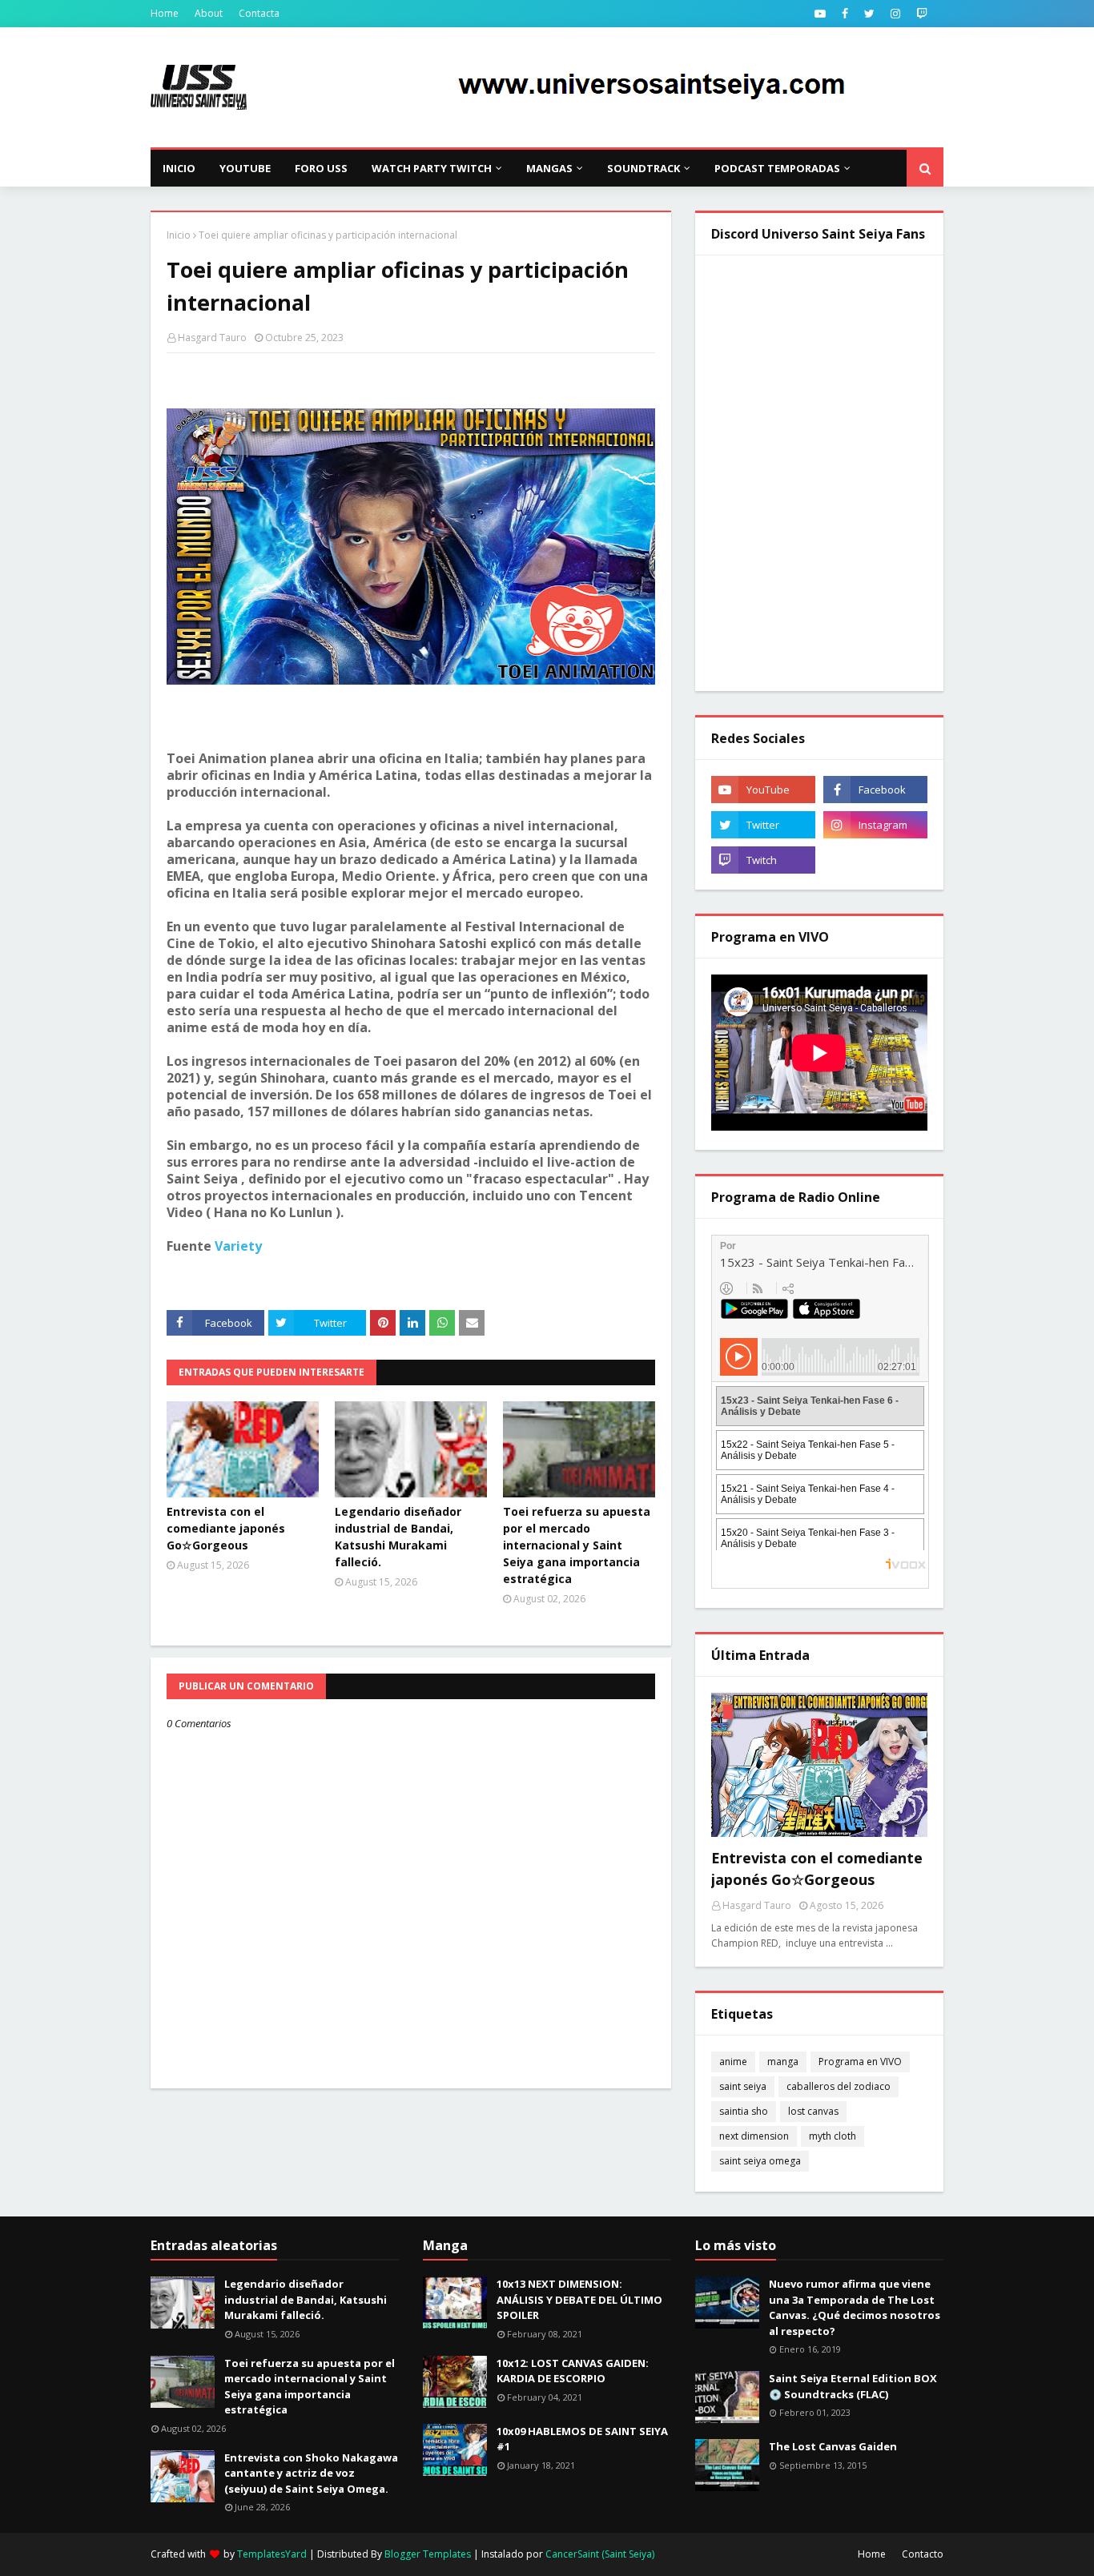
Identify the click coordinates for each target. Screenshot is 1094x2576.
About (209, 13)
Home (165, 13)
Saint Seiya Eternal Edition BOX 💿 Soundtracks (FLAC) (853, 2386)
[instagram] (895, 14)
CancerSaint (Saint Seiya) (600, 2554)
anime (733, 2062)
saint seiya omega (760, 2161)
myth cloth (833, 2136)
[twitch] (922, 14)
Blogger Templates (428, 2554)
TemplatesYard (272, 2554)
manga (783, 2062)
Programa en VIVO (860, 2062)
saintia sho (744, 2111)
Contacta (259, 13)
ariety (242, 1246)
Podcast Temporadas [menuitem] (777, 168)
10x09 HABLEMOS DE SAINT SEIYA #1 (582, 2439)
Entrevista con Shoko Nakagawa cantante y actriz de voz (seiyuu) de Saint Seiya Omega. (311, 2473)
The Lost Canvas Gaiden (833, 2446)
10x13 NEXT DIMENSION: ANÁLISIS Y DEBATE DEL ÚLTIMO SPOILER (579, 2299)
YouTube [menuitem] (245, 168)
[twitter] (869, 14)
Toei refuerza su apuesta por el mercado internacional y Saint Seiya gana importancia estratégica (577, 1545)
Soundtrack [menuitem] (644, 168)
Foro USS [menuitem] (321, 168)
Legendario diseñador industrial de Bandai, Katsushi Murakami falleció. (398, 1537)
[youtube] (820, 14)
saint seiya (743, 2086)
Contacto (923, 2554)
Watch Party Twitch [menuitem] (432, 168)
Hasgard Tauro (212, 338)
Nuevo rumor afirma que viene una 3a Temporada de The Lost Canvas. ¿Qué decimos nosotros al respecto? (855, 2307)
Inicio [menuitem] (179, 168)
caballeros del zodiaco (839, 2086)
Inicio (179, 235)
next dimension (754, 2136)
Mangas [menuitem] (549, 168)
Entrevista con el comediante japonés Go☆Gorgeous (226, 1528)
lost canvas (813, 2111)
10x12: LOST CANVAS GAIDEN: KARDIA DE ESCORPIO (573, 2371)
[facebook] (845, 14)
